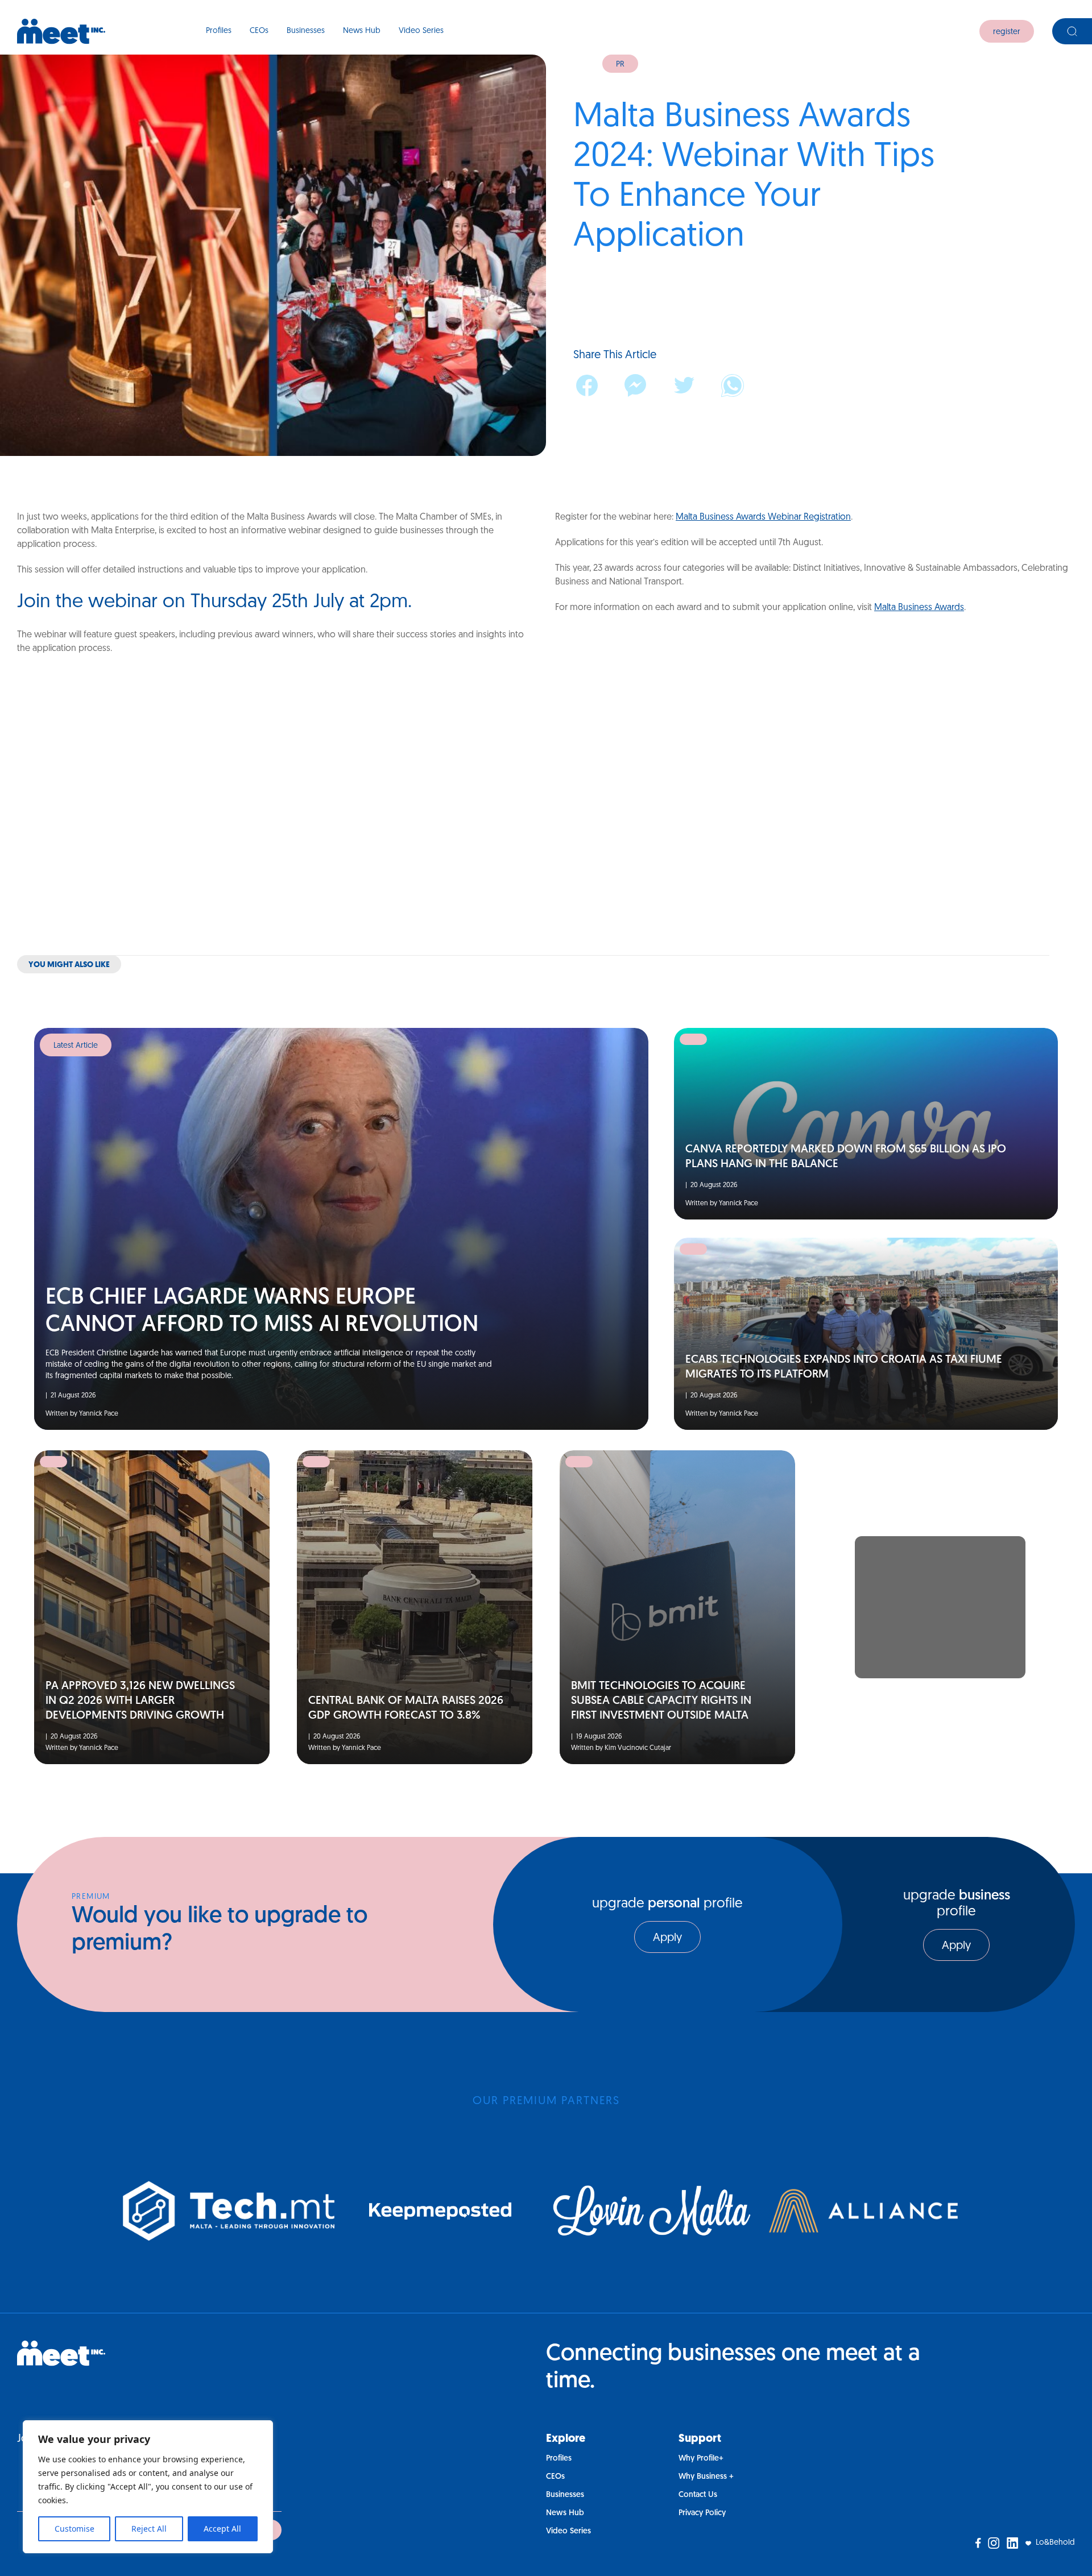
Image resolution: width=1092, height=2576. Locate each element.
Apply (667, 1938)
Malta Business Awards (919, 608)
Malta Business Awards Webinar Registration (763, 517)
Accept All (222, 2529)
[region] (148, 2487)
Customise (75, 2529)
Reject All (149, 2529)
